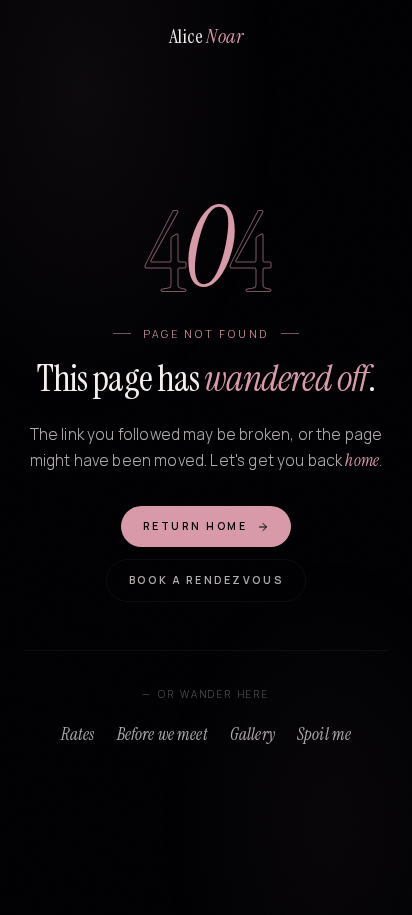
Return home (195, 526)
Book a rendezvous (206, 580)
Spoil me (324, 734)
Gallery (252, 734)
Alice (206, 36)
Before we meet (162, 734)
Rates (78, 734)
